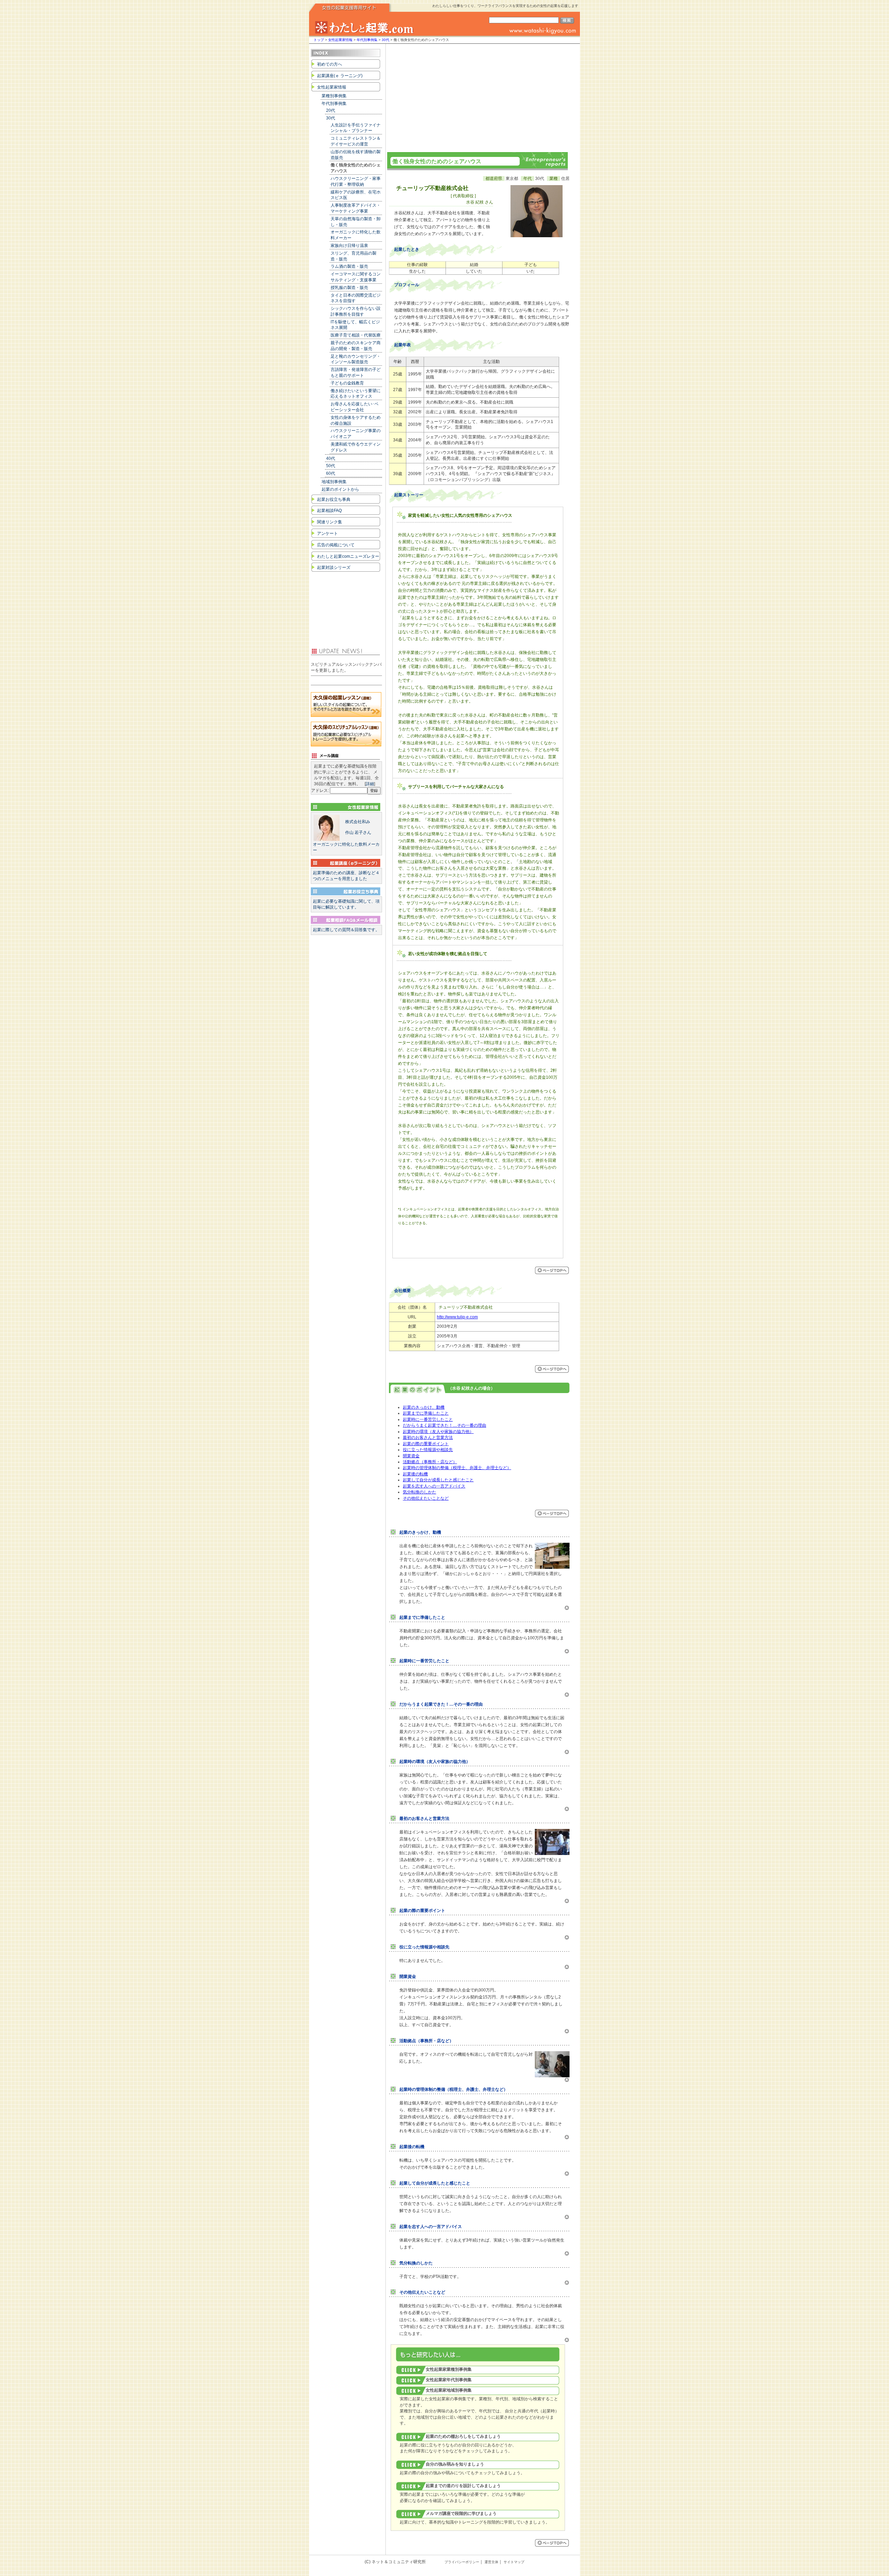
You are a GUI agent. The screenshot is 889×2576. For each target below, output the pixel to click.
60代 (331, 473)
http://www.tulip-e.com (457, 1317)
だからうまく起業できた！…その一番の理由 (444, 1425)
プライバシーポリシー (462, 2562)
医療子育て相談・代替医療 (356, 335)
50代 (331, 466)
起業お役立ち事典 (334, 499)
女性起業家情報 (340, 40)
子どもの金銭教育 (347, 383)
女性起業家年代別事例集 (449, 2380)
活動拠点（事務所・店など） (430, 1462)
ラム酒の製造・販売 (349, 266)
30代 (385, 40)
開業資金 (411, 1456)
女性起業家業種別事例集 (449, 2369)
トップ (319, 40)
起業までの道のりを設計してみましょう (463, 2486)
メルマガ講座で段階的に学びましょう (461, 2513)
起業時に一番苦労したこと (428, 1419)
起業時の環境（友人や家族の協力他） (438, 1432)
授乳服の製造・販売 (349, 288)
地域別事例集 (334, 482)
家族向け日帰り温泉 (349, 246)
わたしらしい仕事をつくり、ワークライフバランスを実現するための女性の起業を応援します (505, 6)
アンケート (327, 533)
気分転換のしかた (419, 1492)
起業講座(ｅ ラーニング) (340, 76)
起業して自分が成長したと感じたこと (438, 1480)
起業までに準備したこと (426, 1413)
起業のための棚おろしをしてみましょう (463, 2436)
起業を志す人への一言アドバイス (434, 1486)
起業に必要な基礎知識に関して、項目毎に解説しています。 (346, 904)
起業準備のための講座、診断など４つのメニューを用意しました (346, 876)
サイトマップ (514, 2562)
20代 (331, 110)
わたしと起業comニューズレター (348, 556)
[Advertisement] (477, 96)
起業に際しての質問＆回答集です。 (346, 930)
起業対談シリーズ (334, 568)
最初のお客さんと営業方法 (428, 1438)
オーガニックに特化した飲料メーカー (346, 836)
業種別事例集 (334, 96)
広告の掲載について (336, 545)
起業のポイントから (340, 489)
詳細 (370, 784)
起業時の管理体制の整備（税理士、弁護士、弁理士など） (457, 1468)
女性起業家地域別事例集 (449, 2390)
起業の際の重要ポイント (426, 1444)
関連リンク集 (330, 522)
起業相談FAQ (329, 511)
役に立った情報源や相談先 (428, 1450)
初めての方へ (330, 64)
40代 (331, 458)
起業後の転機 (415, 1474)
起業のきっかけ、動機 (424, 1407)
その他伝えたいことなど (426, 1498)
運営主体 (491, 2562)
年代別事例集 (367, 40)
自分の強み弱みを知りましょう (455, 2464)
